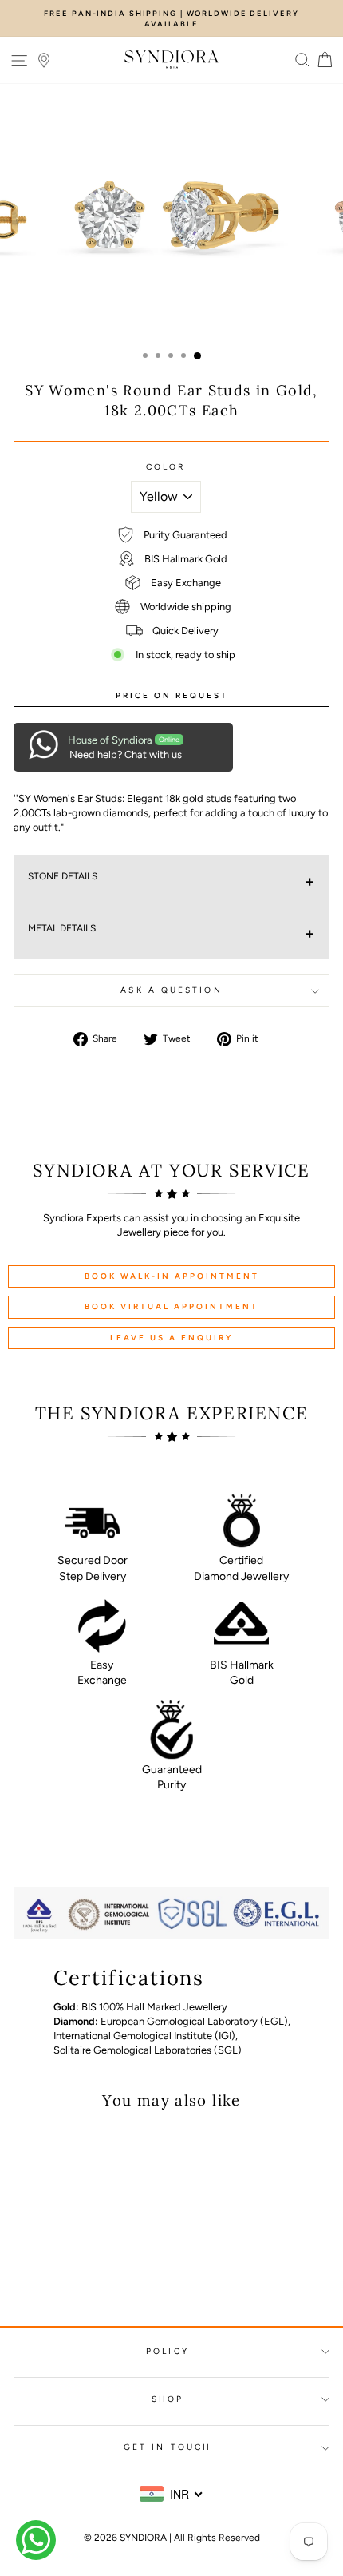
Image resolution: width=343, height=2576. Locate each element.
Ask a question (171, 990)
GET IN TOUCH (168, 2447)
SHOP (168, 2399)
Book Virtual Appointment (171, 1306)
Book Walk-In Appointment (172, 1276)
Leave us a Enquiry (171, 1338)
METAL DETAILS (62, 928)
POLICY (168, 2351)
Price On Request (172, 695)
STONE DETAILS (63, 876)
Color (166, 467)
